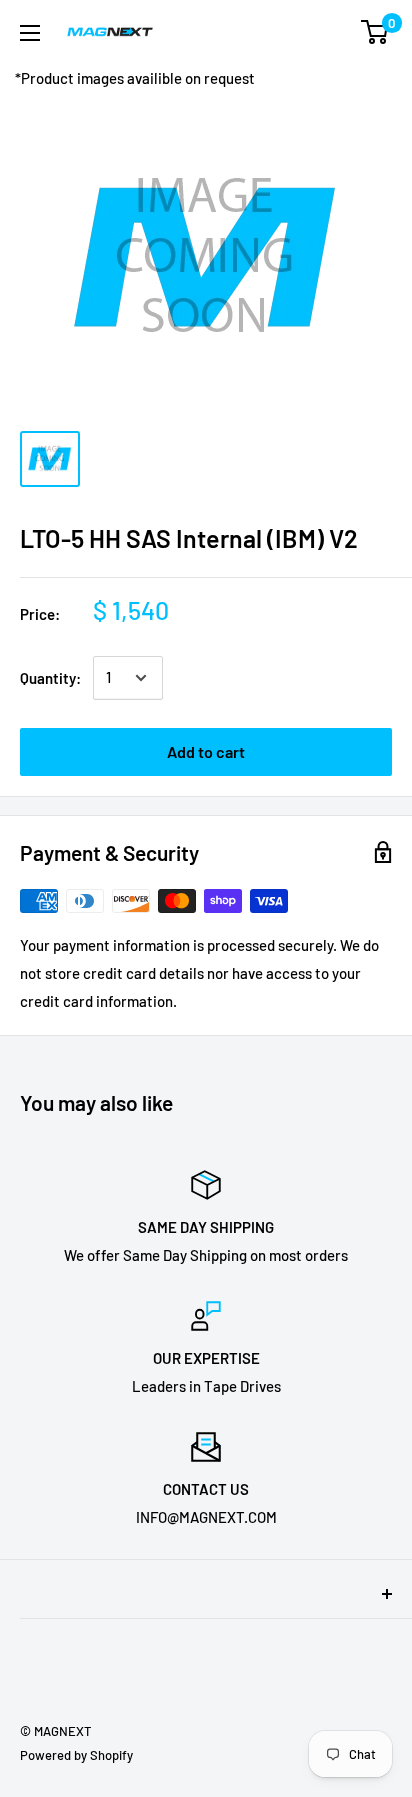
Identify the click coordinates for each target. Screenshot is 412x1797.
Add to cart (206, 751)
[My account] (335, 32)
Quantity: (50, 678)
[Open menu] (30, 33)
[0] (375, 32)
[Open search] (296, 32)
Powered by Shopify (76, 1755)
